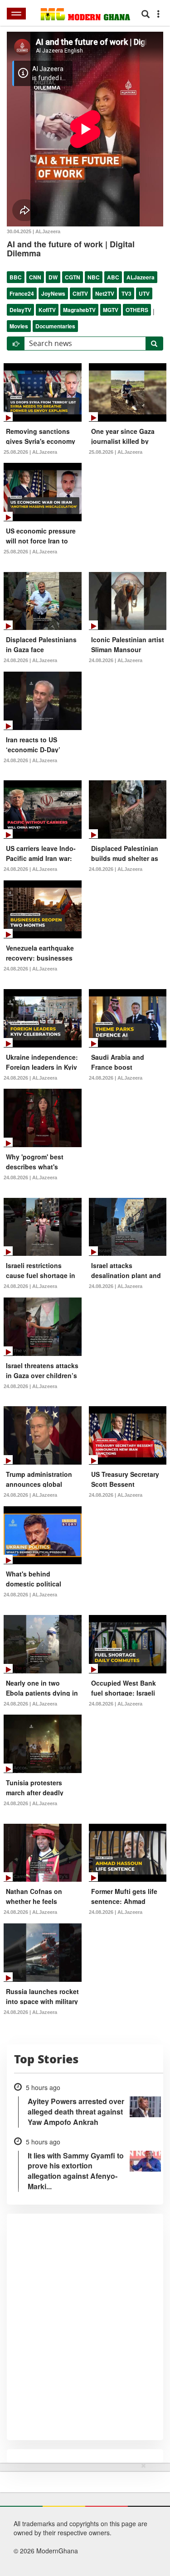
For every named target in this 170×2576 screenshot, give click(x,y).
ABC (113, 277)
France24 (22, 293)
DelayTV (20, 310)
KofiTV (47, 310)
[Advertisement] (82, 2518)
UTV (144, 293)
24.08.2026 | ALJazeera (30, 660)
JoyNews (53, 293)
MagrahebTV (79, 310)
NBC (94, 277)
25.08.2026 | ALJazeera (30, 452)
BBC (16, 277)
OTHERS (137, 310)
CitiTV (80, 293)
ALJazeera (141, 277)
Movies (19, 326)
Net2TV (105, 293)
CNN (35, 277)
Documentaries (55, 326)
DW (53, 277)
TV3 (126, 293)
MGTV (111, 310)
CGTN (73, 277)
